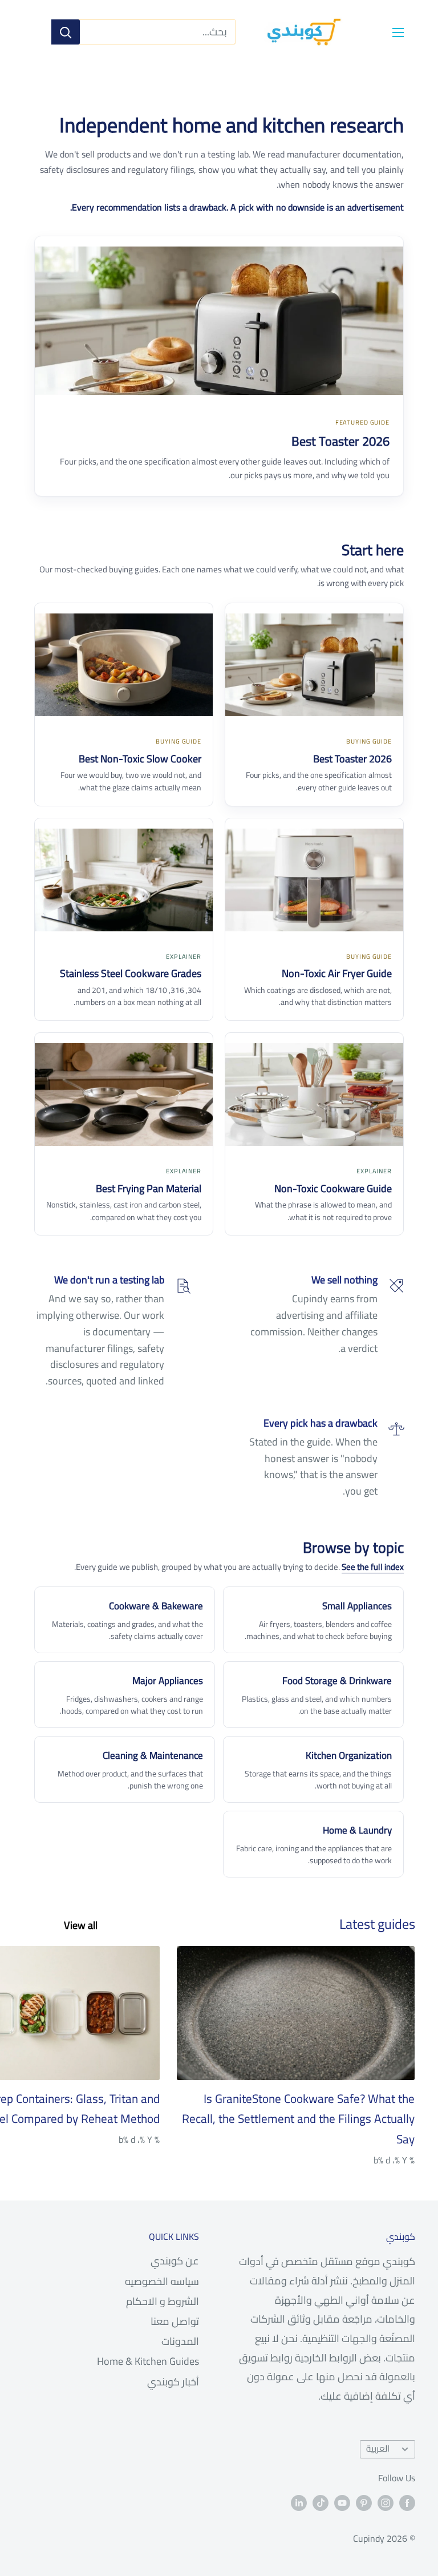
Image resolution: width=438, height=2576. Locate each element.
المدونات (180, 2341)
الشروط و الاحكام (163, 2301)
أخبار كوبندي (173, 2382)
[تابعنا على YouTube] (342, 2502)
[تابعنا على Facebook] (407, 2502)
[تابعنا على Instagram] (386, 2502)
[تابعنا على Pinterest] (364, 2502)
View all (80, 1925)
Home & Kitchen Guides (148, 2361)
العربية (378, 2448)
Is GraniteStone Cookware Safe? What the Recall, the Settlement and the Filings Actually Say (298, 2119)
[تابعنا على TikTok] (321, 2502)
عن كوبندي (175, 2261)
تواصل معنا (175, 2321)
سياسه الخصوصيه (162, 2281)
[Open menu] (398, 33)
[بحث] (66, 32)
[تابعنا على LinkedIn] (299, 2502)
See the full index (373, 1567)
